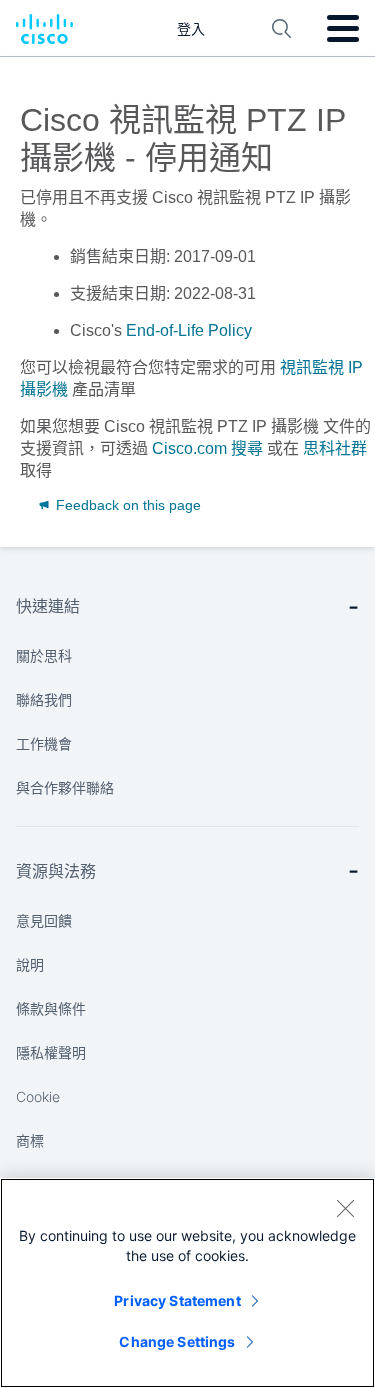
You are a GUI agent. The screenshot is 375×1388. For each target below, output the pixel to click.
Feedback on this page (126, 505)
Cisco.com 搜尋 (207, 448)
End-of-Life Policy (189, 330)
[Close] (345, 1208)
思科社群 (335, 448)
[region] (187, 1283)
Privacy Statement (177, 1300)
